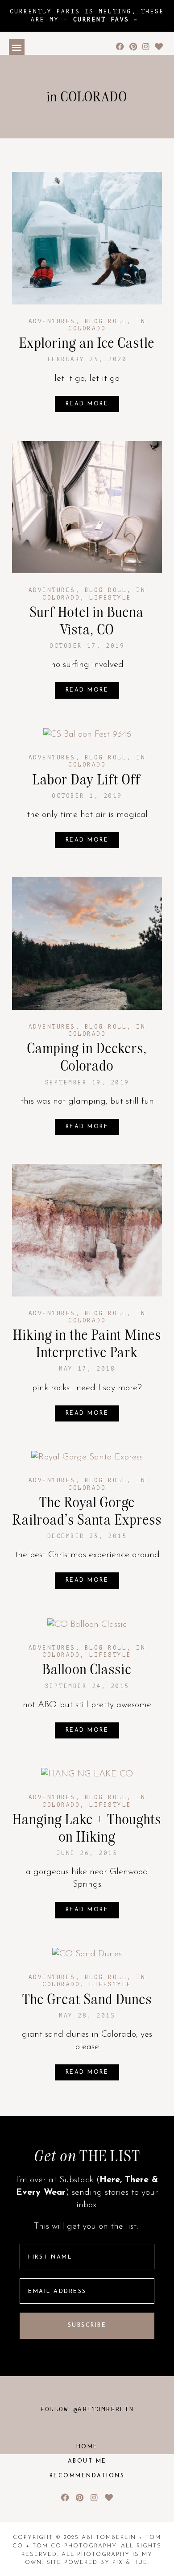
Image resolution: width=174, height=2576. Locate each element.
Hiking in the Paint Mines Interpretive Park (87, 1343)
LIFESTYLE (110, 598)
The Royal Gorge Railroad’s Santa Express (87, 1511)
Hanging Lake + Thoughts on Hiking (87, 1828)
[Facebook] (120, 47)
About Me (87, 2461)
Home (87, 2447)
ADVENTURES (52, 321)
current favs (101, 20)
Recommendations (87, 2476)
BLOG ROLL (106, 321)
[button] (17, 47)
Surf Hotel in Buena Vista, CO (87, 621)
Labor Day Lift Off (87, 779)
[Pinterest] (133, 47)
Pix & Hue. (131, 2563)
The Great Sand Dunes (87, 1999)
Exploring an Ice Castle (87, 343)
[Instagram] (146, 47)
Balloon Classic (87, 1669)
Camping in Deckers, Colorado (87, 1057)
